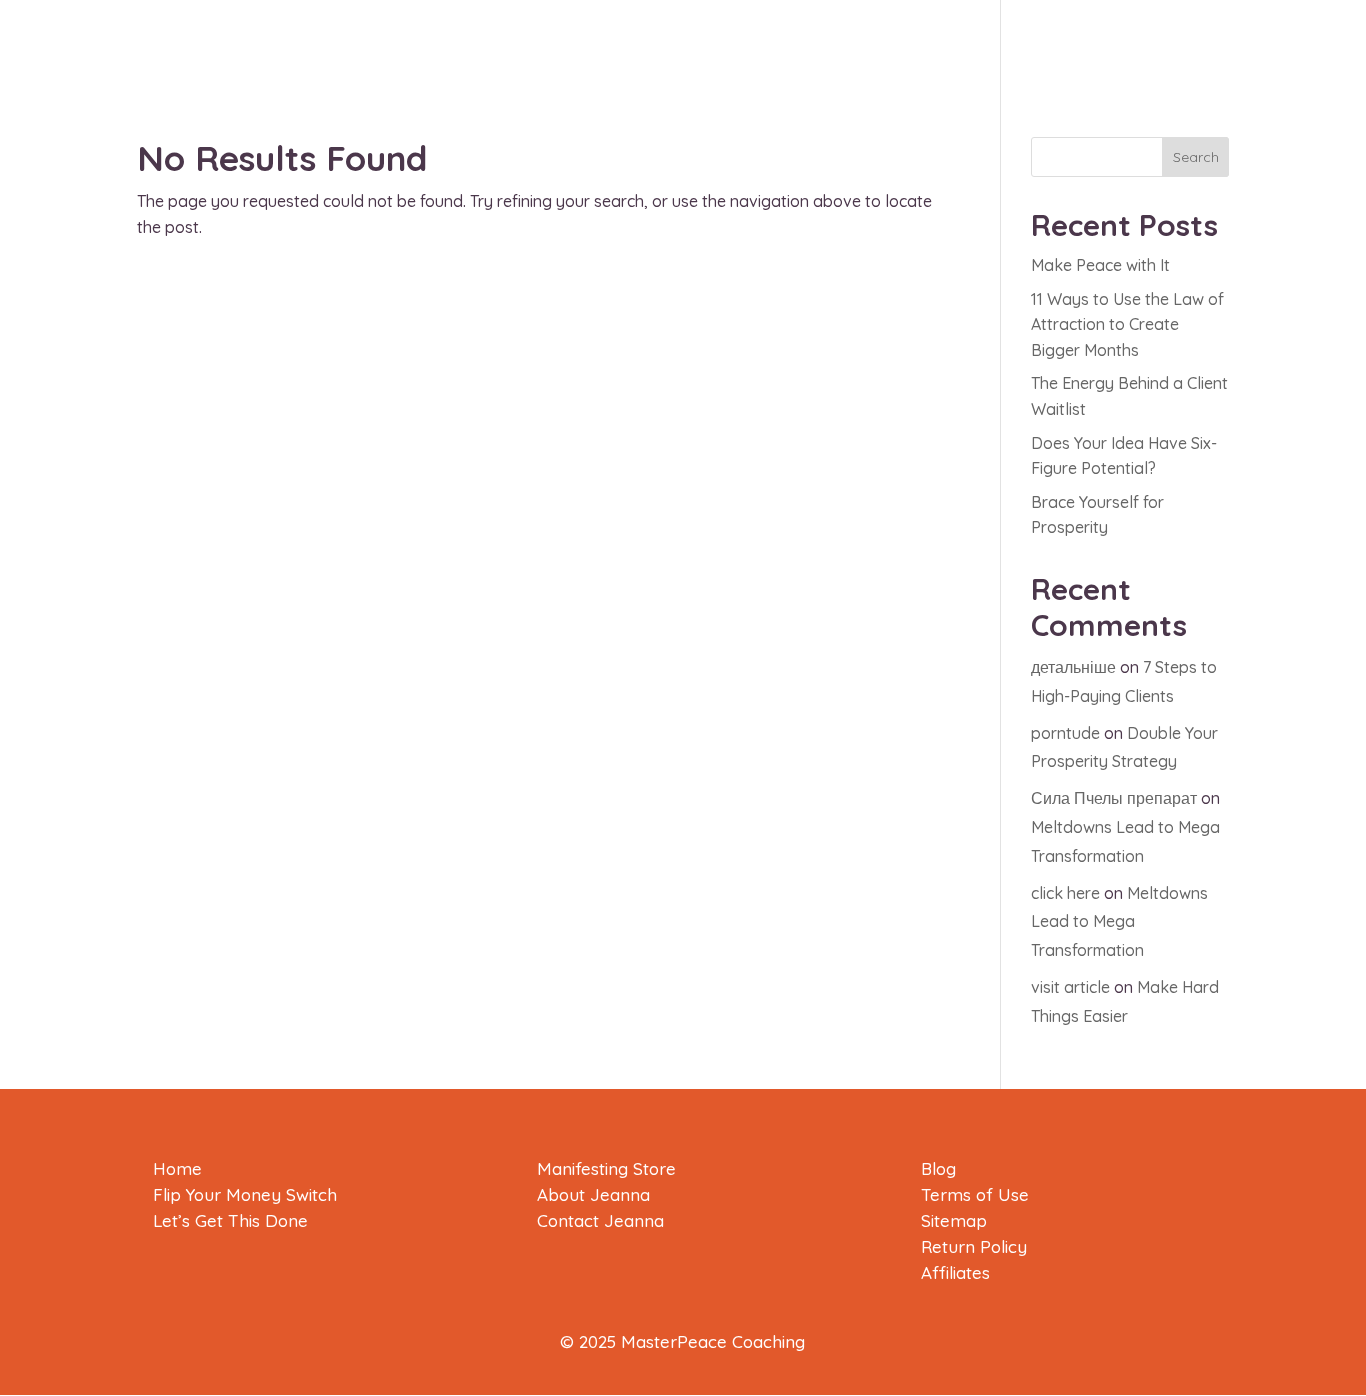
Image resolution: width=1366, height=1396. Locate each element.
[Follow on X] (1342, 256)
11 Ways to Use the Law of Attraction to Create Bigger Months (1127, 324)
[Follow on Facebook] (1342, 216)
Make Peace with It (1100, 265)
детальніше (1073, 667)
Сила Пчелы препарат (1114, 798)
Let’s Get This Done (230, 1220)
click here (1065, 893)
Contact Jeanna (600, 1220)
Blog (938, 1168)
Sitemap (954, 1220)
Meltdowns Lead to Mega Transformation (1119, 922)
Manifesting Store (606, 1168)
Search (1196, 157)
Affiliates (955, 1272)
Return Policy (974, 1246)
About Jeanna (593, 1194)
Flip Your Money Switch (245, 1194)
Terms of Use (975, 1194)
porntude (1065, 733)
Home (177, 1168)
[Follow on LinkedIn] (1342, 296)
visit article (1070, 987)
